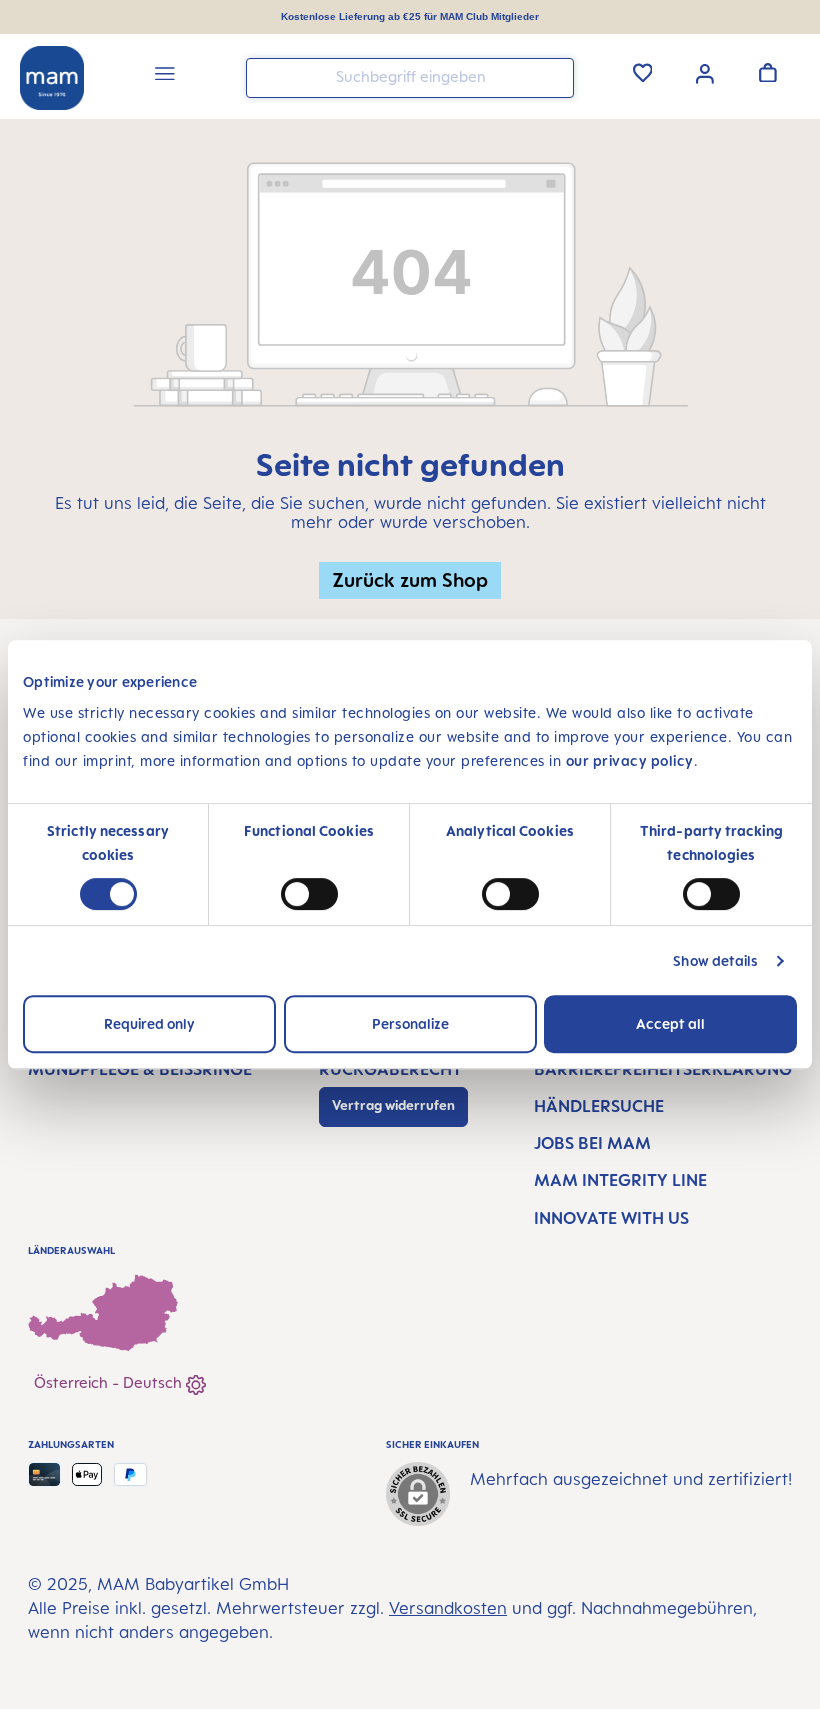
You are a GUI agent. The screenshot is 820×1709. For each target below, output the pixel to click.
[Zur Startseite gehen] (52, 78)
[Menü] (165, 76)
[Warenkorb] (768, 72)
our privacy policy (630, 760)
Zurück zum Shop (410, 579)
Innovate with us (611, 1218)
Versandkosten (448, 1608)
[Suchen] (554, 76)
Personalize (410, 1023)
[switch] (309, 894)
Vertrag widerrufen (393, 1105)
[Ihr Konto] (705, 72)
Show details (715, 960)
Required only (149, 1023)
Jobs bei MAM (592, 1143)
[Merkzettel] (643, 72)
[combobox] (410, 78)
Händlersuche (599, 1106)
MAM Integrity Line (620, 1180)
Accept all (670, 1023)
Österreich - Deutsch (110, 1382)
